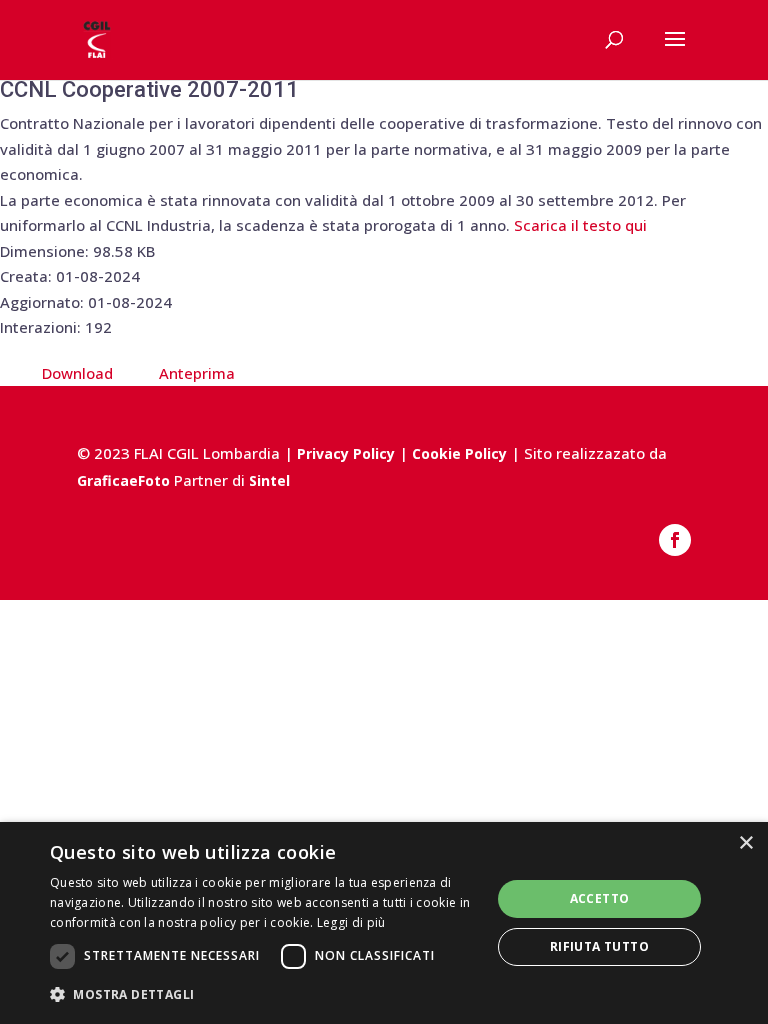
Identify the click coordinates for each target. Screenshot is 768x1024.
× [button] (745, 843)
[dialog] (384, 923)
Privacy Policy (346, 453)
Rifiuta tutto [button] (599, 946)
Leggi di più (351, 922)
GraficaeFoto (123, 480)
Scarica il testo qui (580, 225)
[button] (264, 995)
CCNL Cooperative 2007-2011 (149, 89)
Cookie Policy (459, 453)
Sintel (269, 480)
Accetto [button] (600, 898)
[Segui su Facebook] (675, 540)
